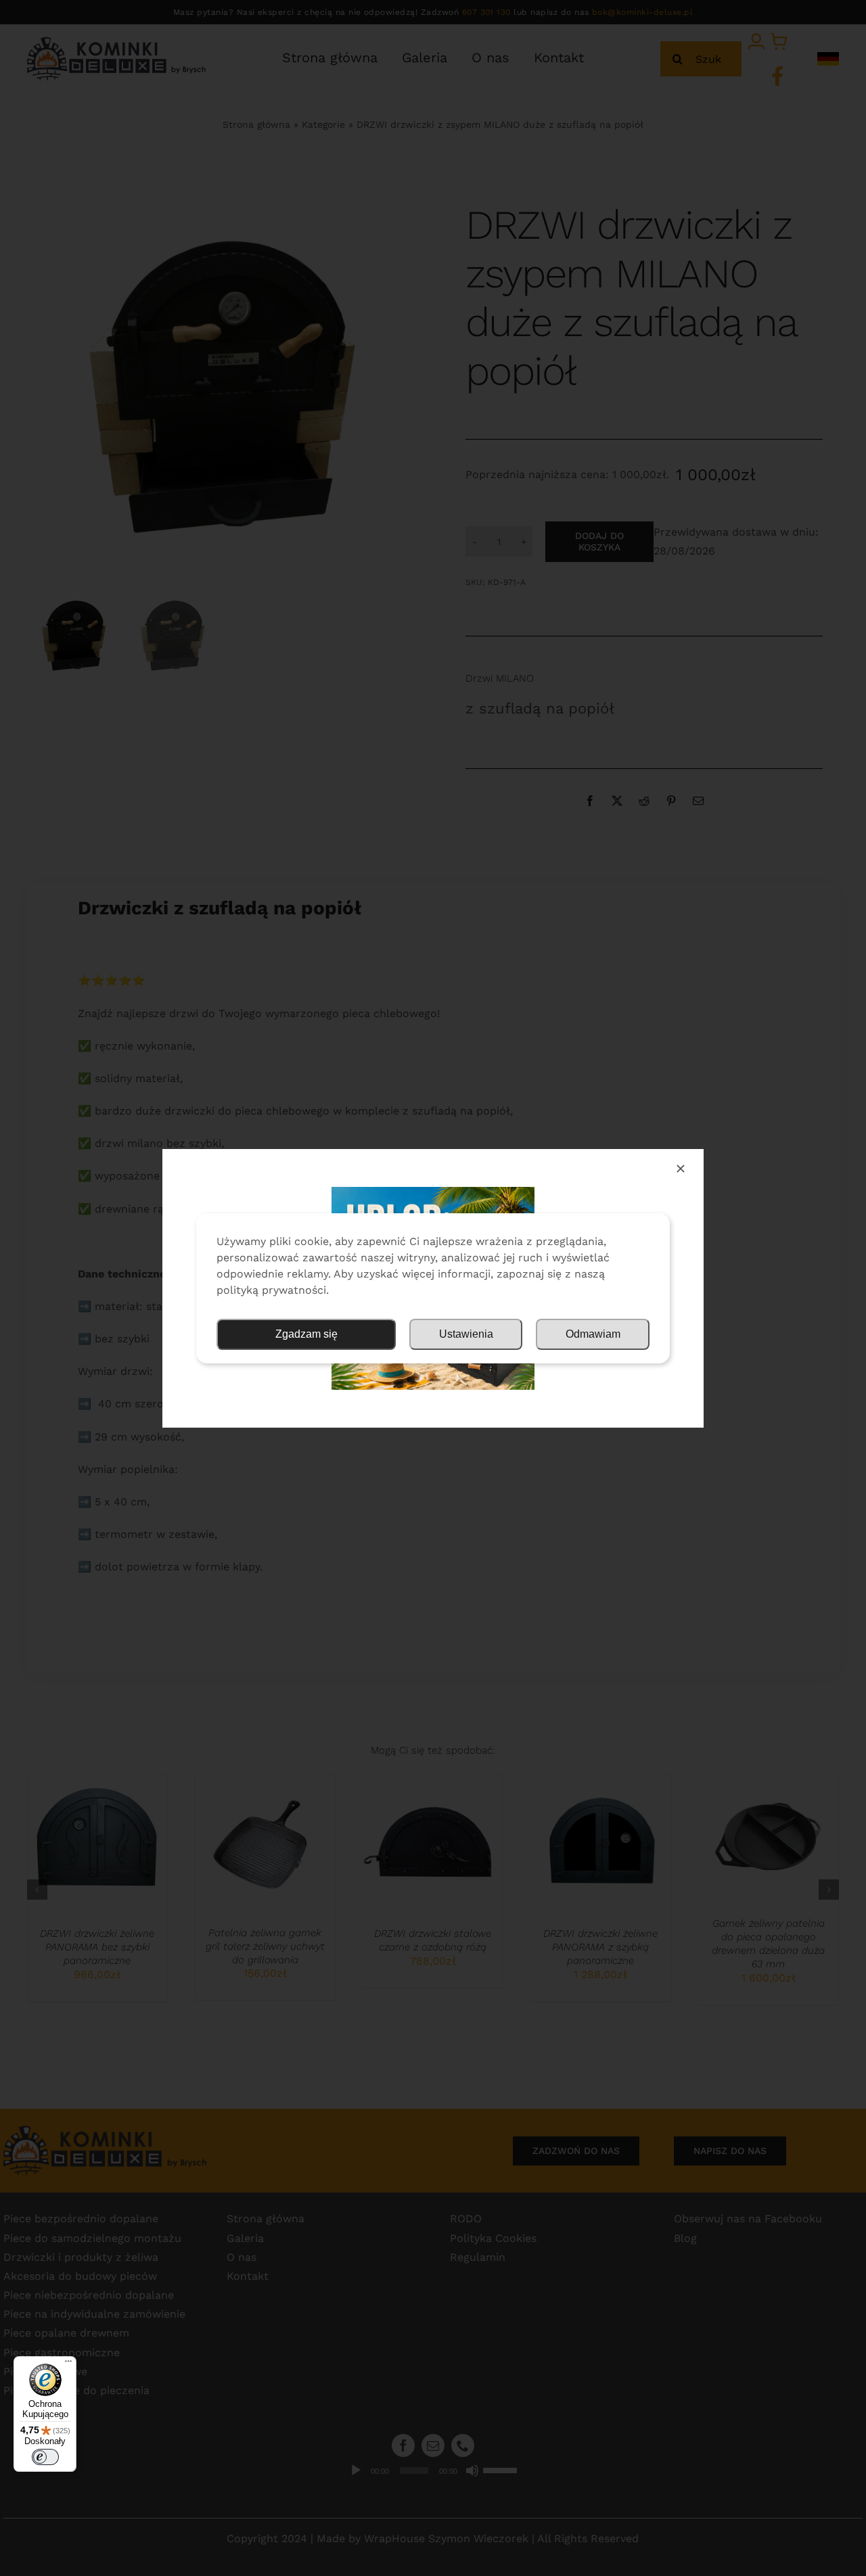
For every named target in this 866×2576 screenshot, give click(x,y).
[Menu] (68, 2364)
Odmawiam (593, 1334)
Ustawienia (466, 1334)
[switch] (45, 2457)
